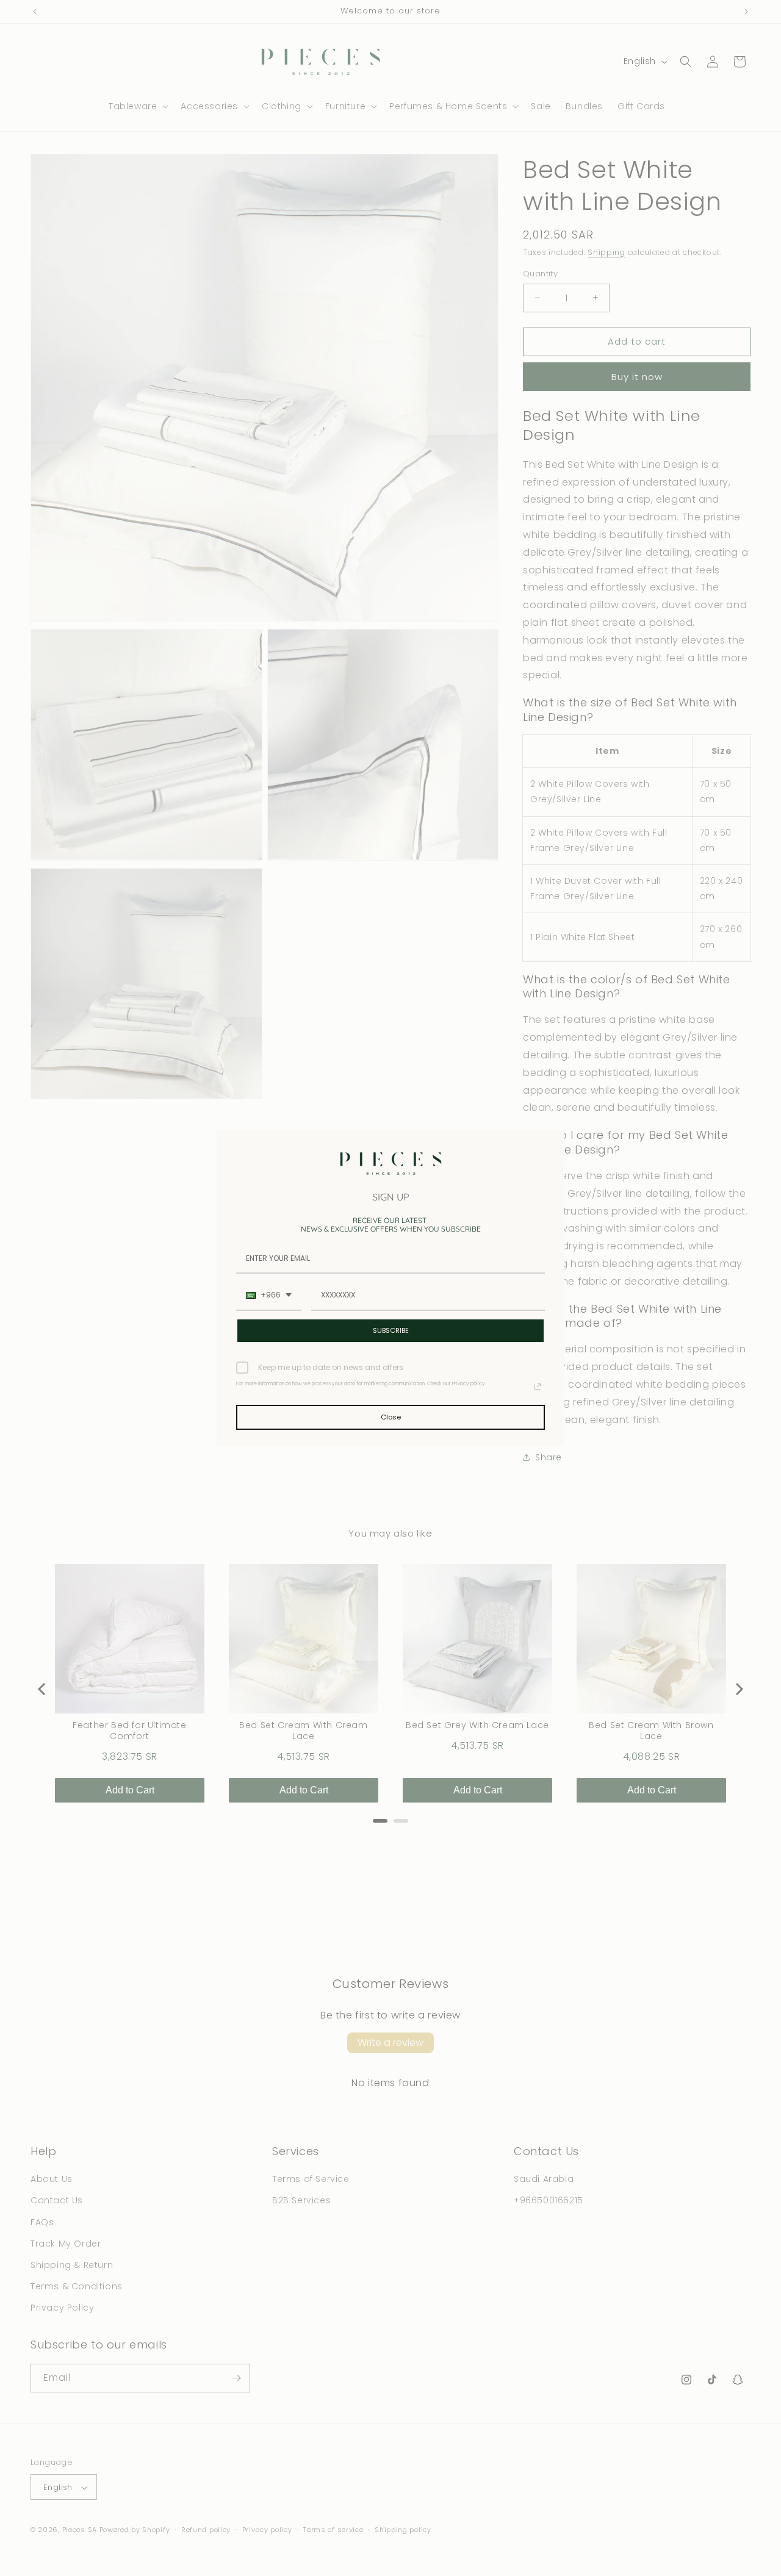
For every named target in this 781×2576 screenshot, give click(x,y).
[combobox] (269, 1296)
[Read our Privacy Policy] (538, 1387)
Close (391, 1417)
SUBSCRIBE (391, 1330)
